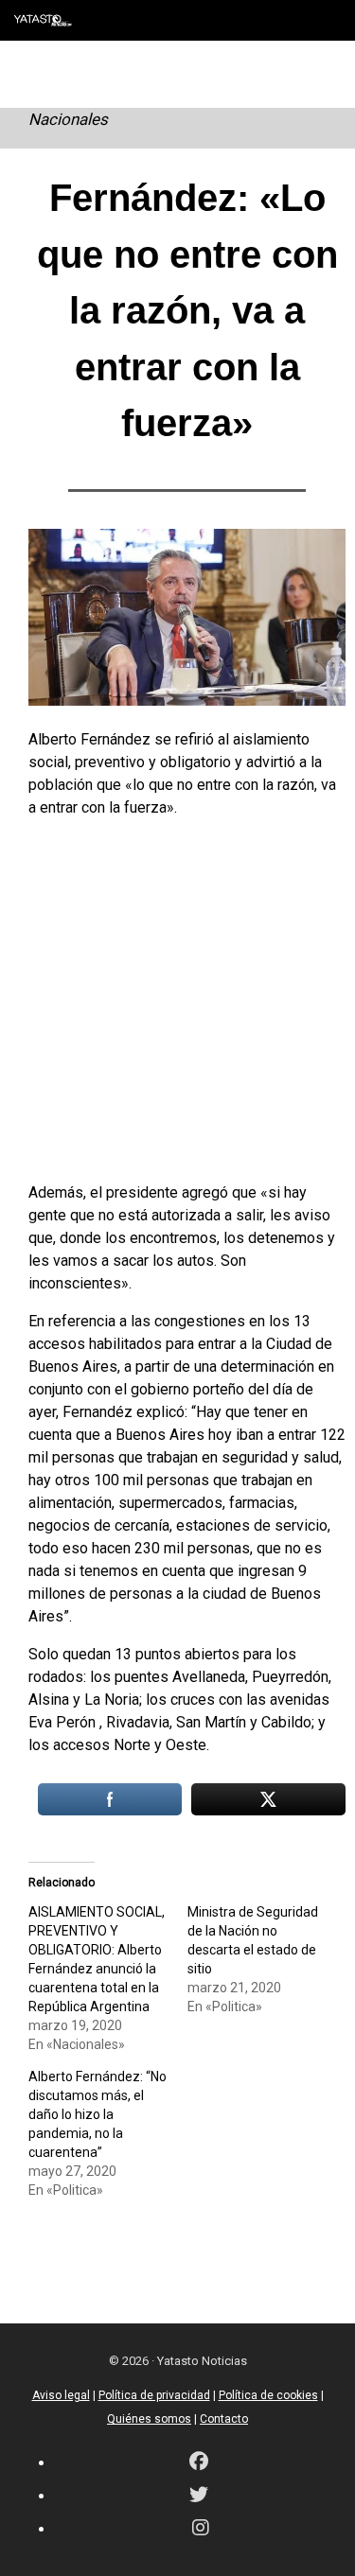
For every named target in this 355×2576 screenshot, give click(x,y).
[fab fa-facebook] (199, 2463)
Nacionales (68, 119)
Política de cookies (268, 2395)
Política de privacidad (154, 2395)
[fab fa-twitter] (199, 2496)
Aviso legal (61, 2395)
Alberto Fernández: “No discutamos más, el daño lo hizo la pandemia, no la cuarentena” (98, 2114)
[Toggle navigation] (327, 20)
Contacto (224, 2419)
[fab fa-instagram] (201, 2529)
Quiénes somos (149, 2419)
